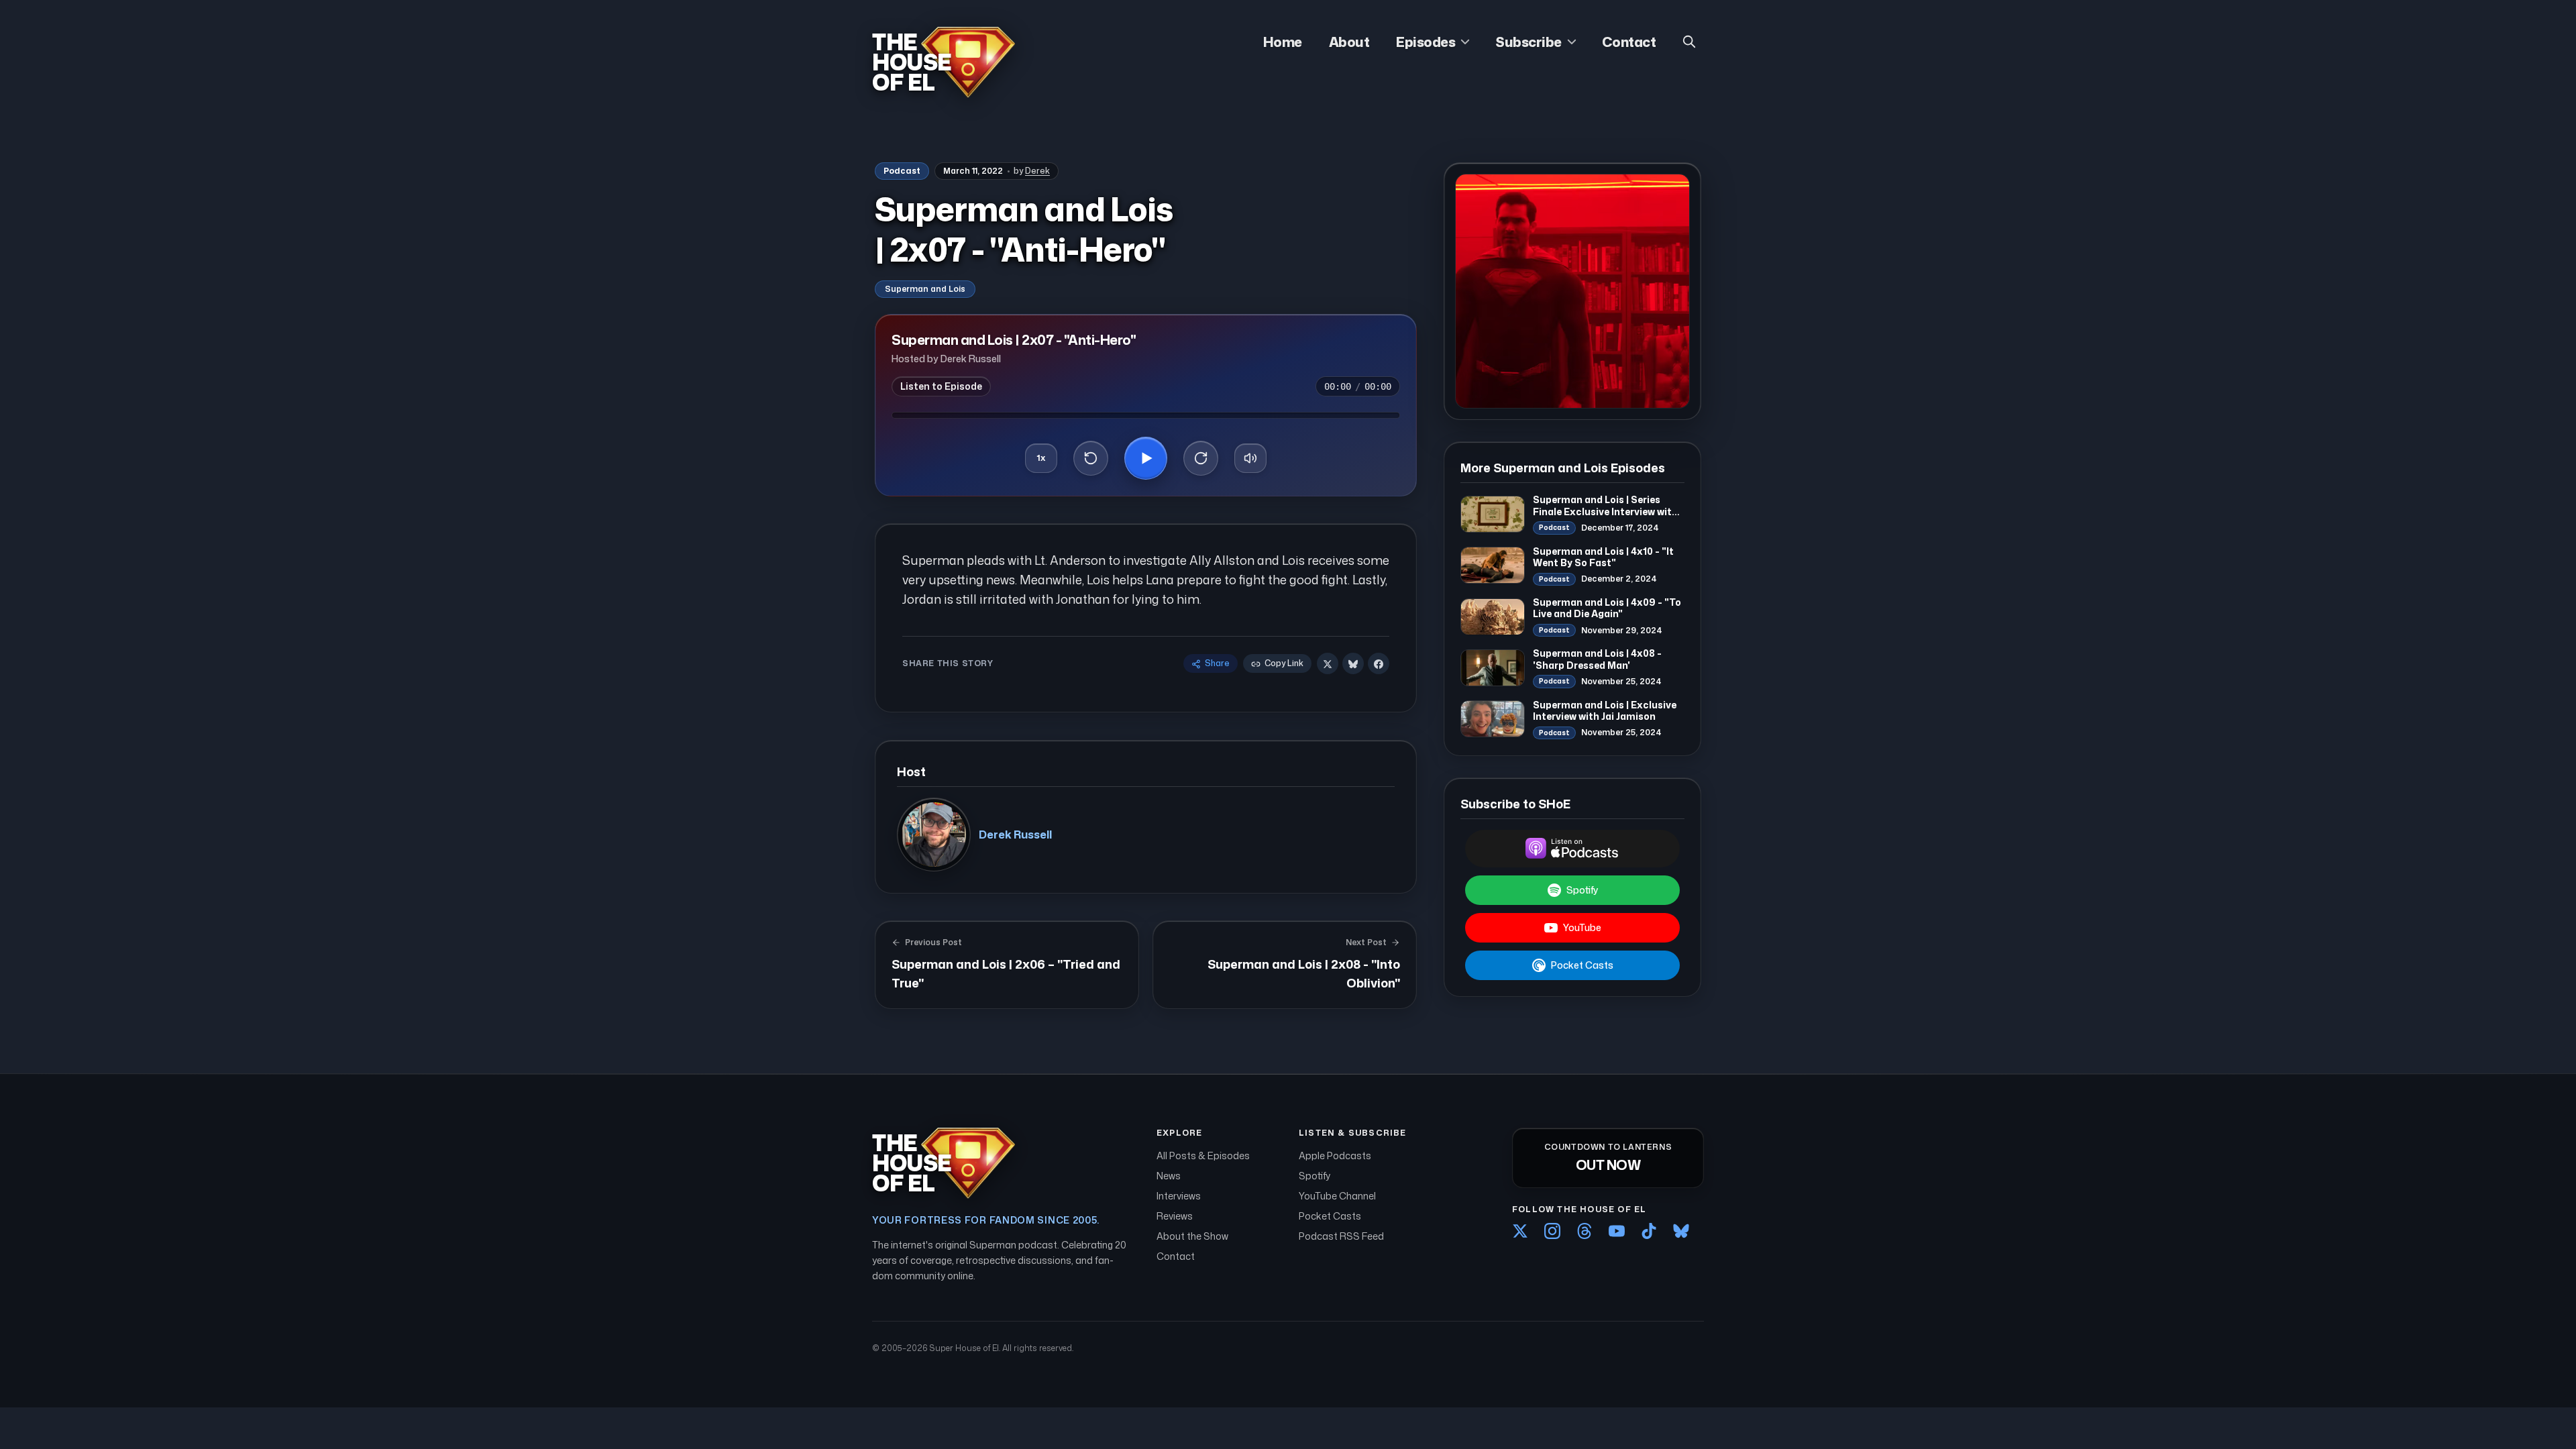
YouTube (1582, 927)
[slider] (1146, 415)
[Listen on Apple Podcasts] (1572, 849)
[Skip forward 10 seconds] (1201, 458)
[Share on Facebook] (1379, 664)
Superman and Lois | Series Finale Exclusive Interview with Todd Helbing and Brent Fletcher (1605, 517)
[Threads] (1585, 1231)
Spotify (1582, 890)
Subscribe (1528, 42)
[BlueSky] (1681, 1231)
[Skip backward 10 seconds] (1091, 458)
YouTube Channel (1337, 1196)
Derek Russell (1015, 835)
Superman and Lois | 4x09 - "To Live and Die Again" (1607, 608)
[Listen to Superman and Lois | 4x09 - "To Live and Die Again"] (1493, 617)
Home (1283, 42)
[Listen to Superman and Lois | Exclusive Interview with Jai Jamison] (1493, 719)
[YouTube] (1617, 1231)
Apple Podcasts (1335, 1156)
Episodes (1426, 42)
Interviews (1179, 1196)
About (1349, 42)
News (1169, 1176)
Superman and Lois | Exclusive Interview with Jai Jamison (1605, 711)
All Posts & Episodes (1203, 1156)
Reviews (1175, 1216)
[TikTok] (1649, 1231)
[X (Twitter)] (1520, 1231)
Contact (1629, 42)
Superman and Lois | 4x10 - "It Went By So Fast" (1603, 557)
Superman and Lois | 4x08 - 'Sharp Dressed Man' (1597, 659)
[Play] (1146, 458)
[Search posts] (1689, 42)
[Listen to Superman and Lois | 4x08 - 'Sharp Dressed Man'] (1493, 668)
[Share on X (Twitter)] (1328, 664)
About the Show (1192, 1236)
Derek (1037, 171)
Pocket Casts (1582, 965)
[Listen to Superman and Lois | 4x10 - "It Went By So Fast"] (1493, 565)
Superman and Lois (925, 289)
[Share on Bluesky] (1353, 664)
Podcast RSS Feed (1341, 1236)
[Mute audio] (1250, 458)
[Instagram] (1552, 1231)
